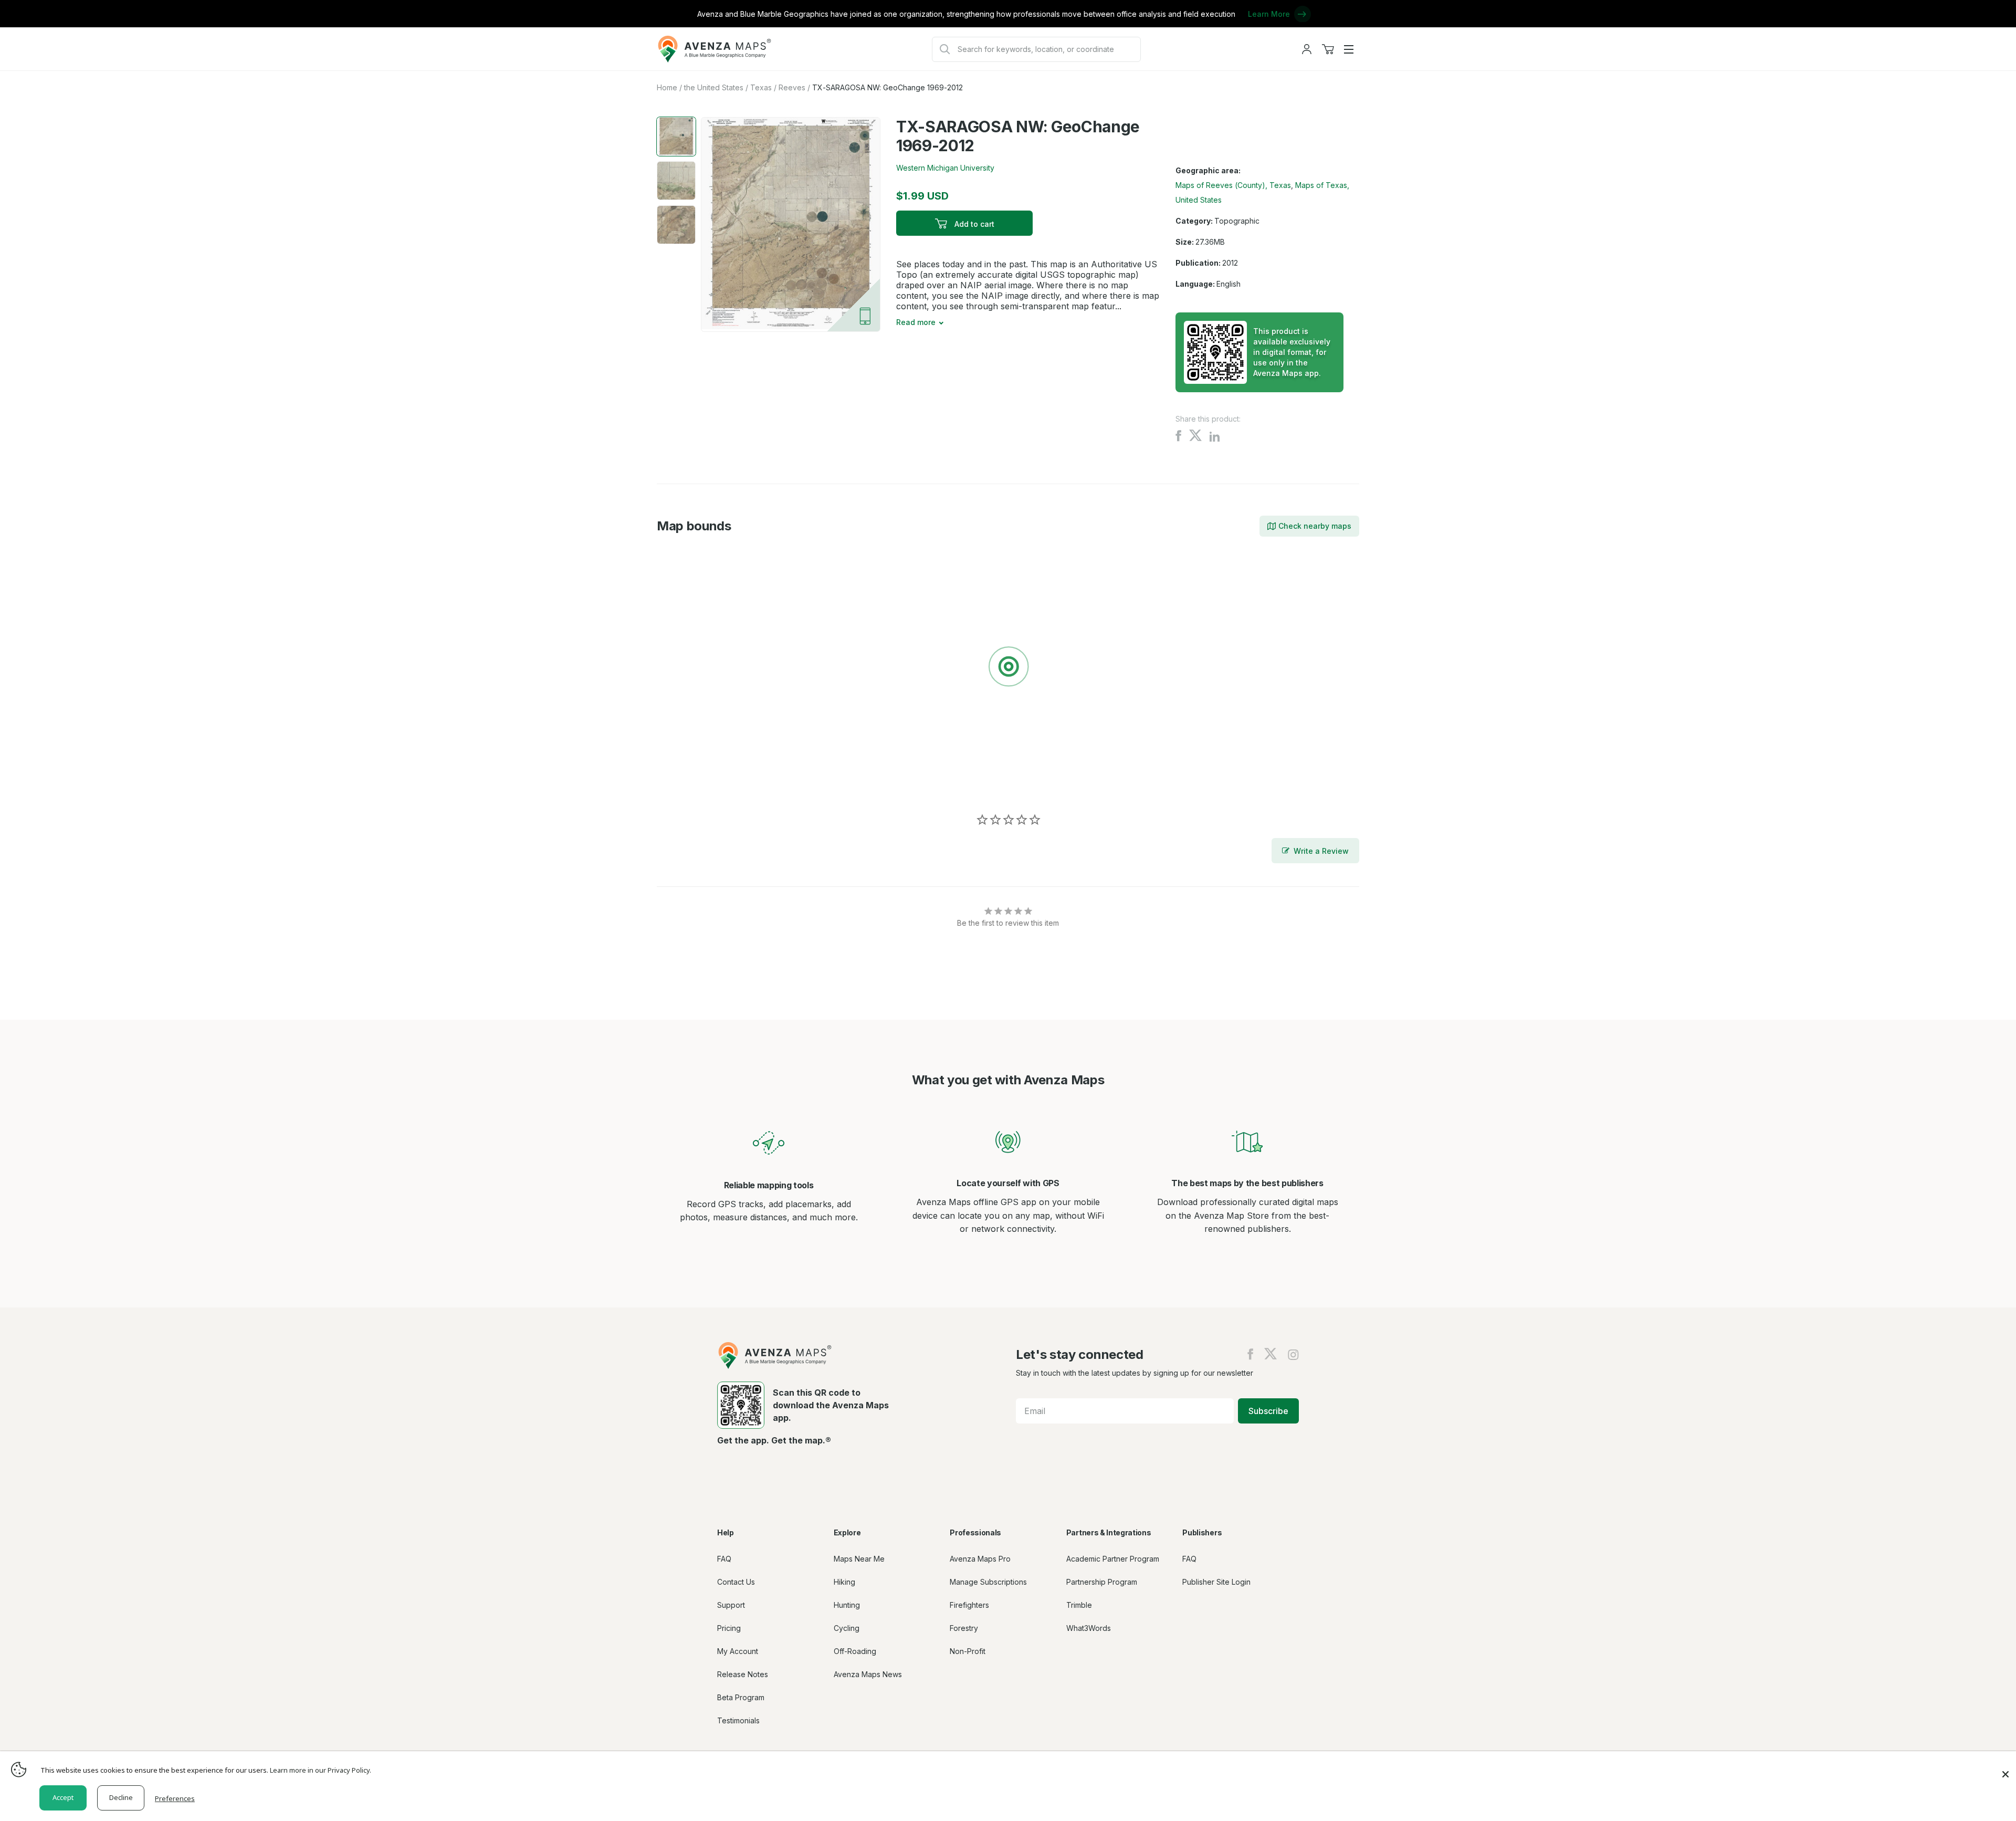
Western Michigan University (945, 168)
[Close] (2005, 1769)
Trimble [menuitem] (1079, 1605)
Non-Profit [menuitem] (968, 1651)
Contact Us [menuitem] (736, 1582)
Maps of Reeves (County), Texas (1233, 185)
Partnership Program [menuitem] (1102, 1582)
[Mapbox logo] (683, 783)
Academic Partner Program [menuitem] (1113, 1559)
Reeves (792, 87)
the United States (714, 87)
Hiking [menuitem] (844, 1582)
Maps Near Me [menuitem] (859, 1559)
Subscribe (1268, 1411)
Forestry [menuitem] (964, 1628)
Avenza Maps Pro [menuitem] (980, 1559)
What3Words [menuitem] (1089, 1628)
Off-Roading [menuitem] (855, 1651)
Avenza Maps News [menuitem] (868, 1674)
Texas (761, 87)
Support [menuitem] (731, 1605)
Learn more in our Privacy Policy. (321, 1770)
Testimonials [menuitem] (738, 1720)
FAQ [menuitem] (724, 1559)
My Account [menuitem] (738, 1651)
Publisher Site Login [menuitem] (1216, 1582)
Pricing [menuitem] (729, 1628)
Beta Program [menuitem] (741, 1697)
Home (667, 87)
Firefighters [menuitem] (969, 1605)
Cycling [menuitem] (847, 1628)
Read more (916, 322)
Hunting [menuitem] (847, 1605)
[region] (1008, 668)
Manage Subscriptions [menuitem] (988, 1582)
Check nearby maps (1315, 526)
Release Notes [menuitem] (743, 1674)
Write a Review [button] (1321, 851)
